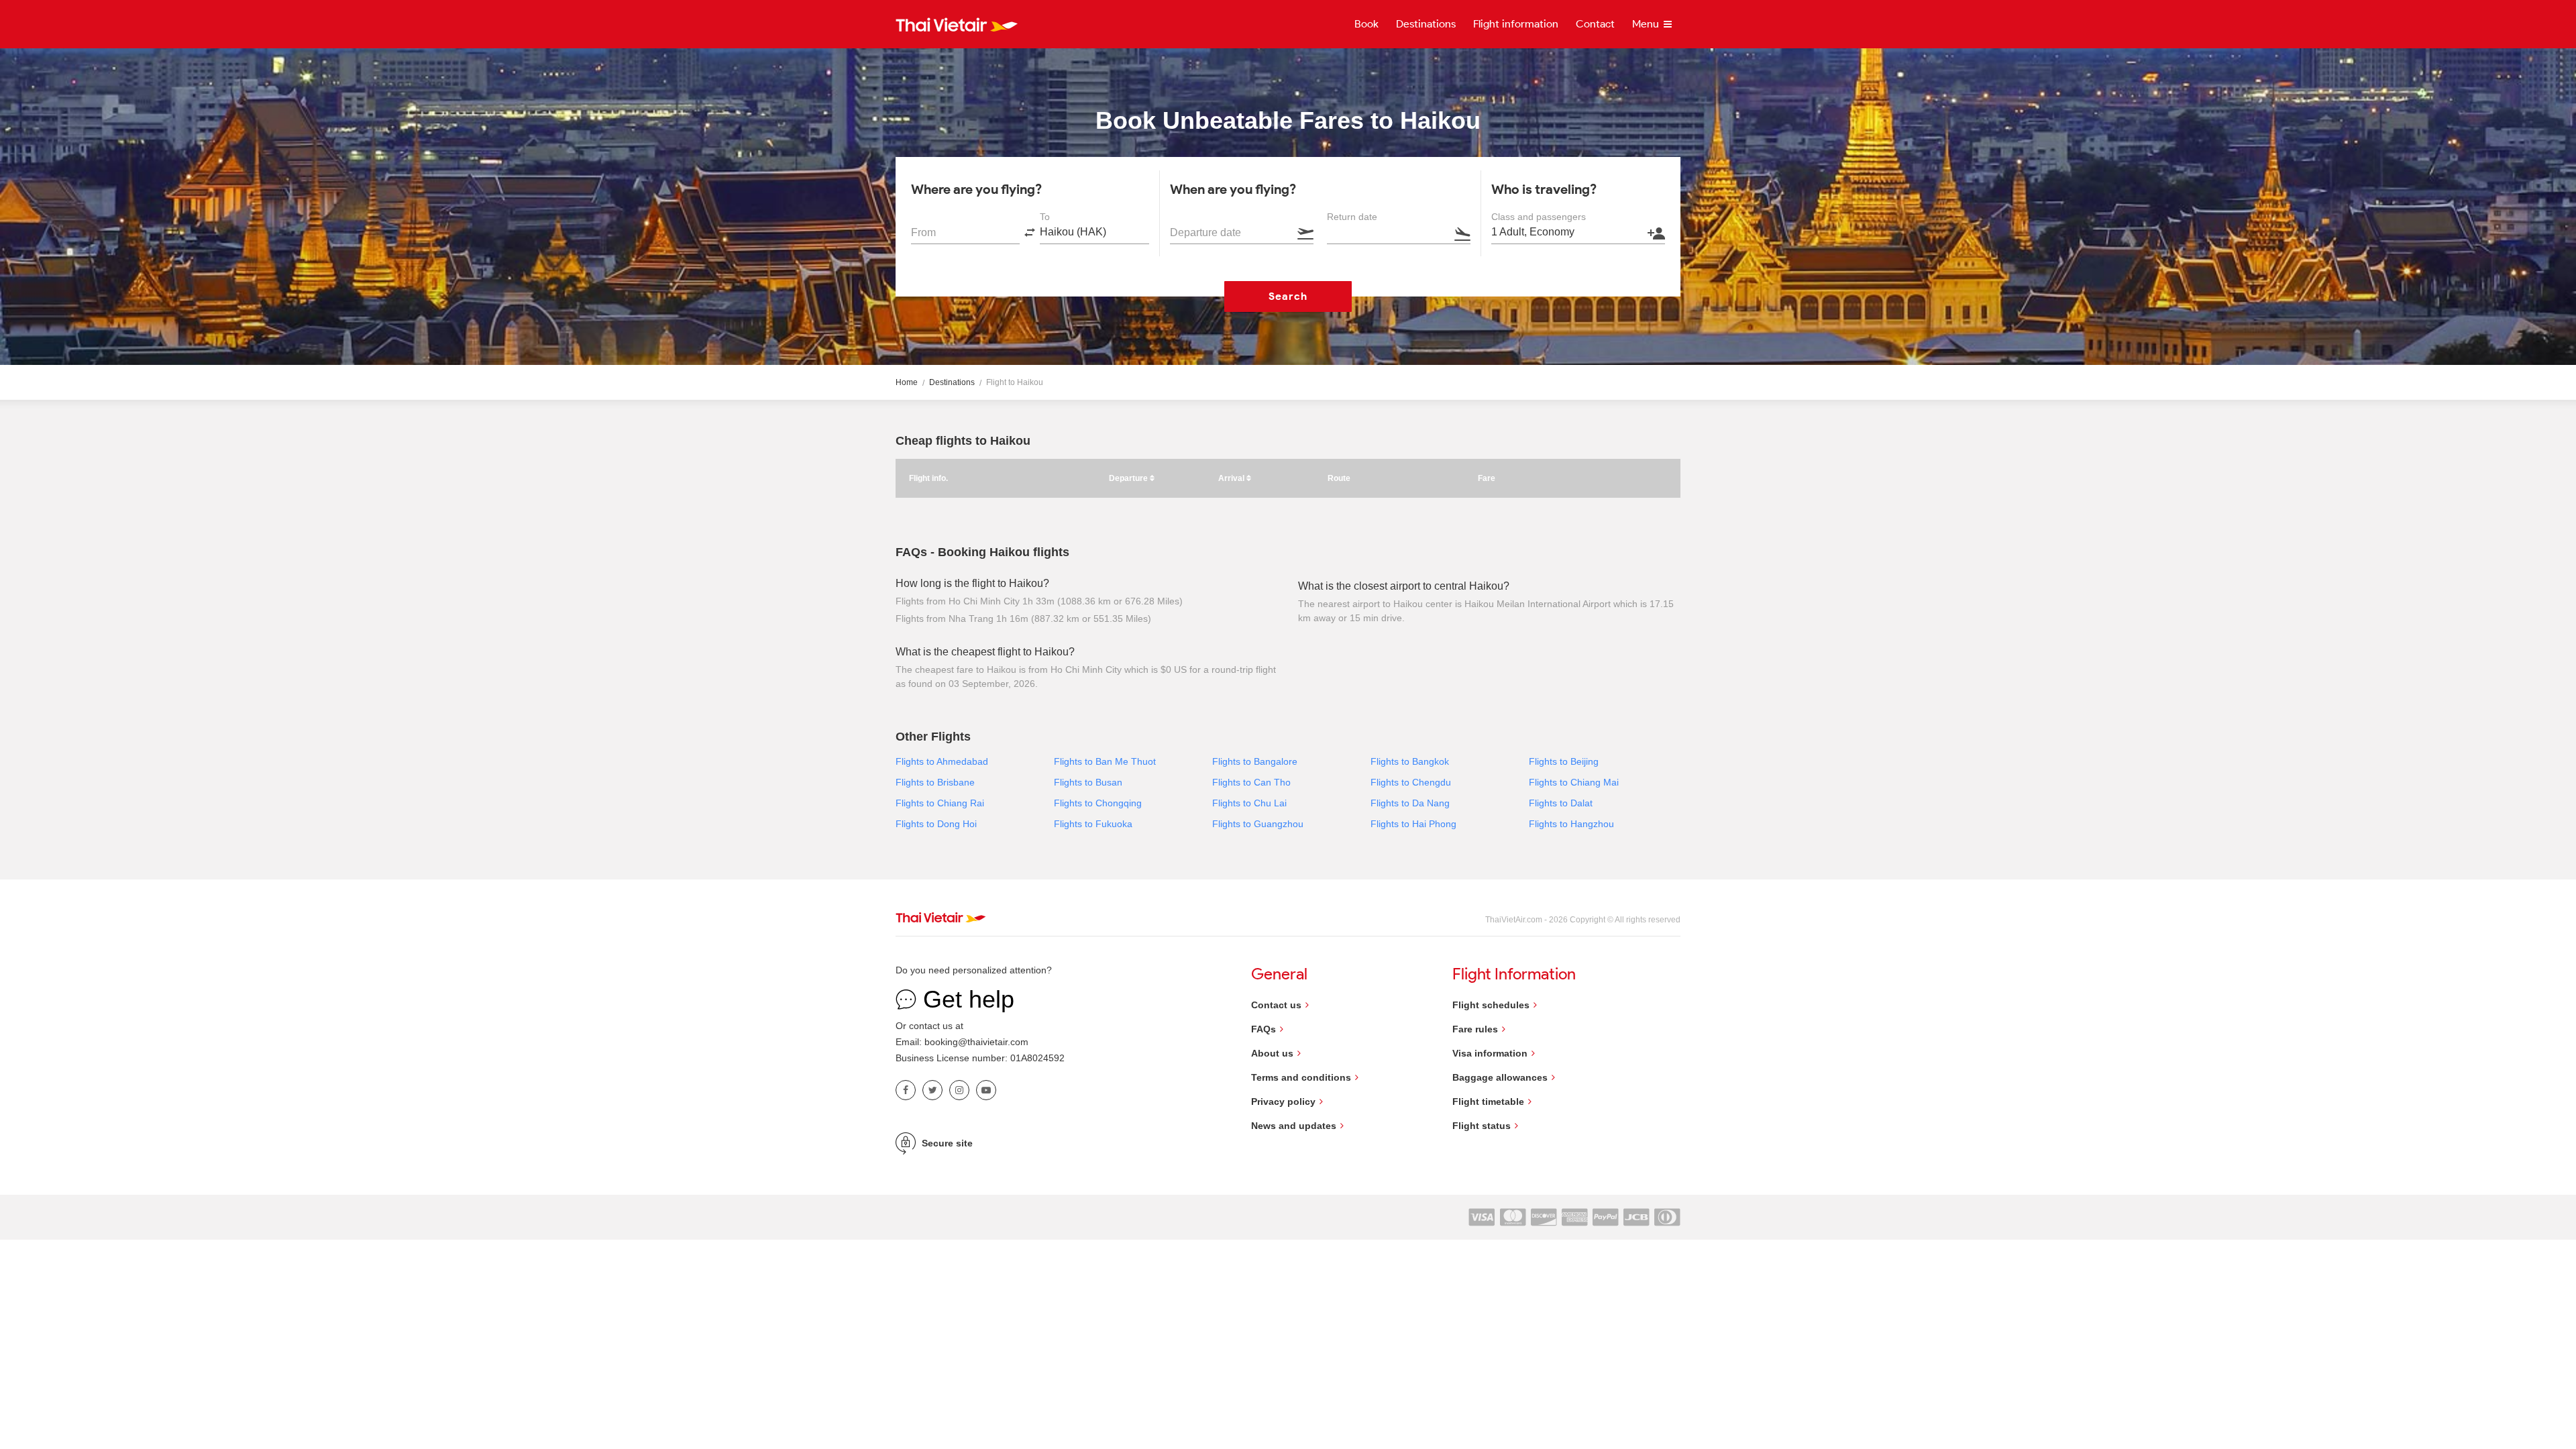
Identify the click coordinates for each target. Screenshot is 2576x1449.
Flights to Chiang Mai (1574, 782)
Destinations (1426, 24)
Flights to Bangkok (1410, 761)
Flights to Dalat (1561, 803)
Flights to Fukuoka (1093, 824)
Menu (1647, 24)
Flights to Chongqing (1098, 803)
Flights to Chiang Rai (940, 803)
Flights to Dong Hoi (936, 824)
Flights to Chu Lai (1249, 803)
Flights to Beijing (1564, 761)
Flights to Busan (1088, 782)
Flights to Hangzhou (1571, 824)
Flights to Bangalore (1255, 761)
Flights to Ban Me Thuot (1105, 761)
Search (1288, 296)
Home (907, 382)
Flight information (1516, 24)
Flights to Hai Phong (1413, 824)
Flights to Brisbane (935, 782)
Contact (1595, 24)
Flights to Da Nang (1410, 803)
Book (1366, 24)
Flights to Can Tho (1251, 782)
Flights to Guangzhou (1258, 824)
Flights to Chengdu (1411, 782)
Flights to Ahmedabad (942, 761)
